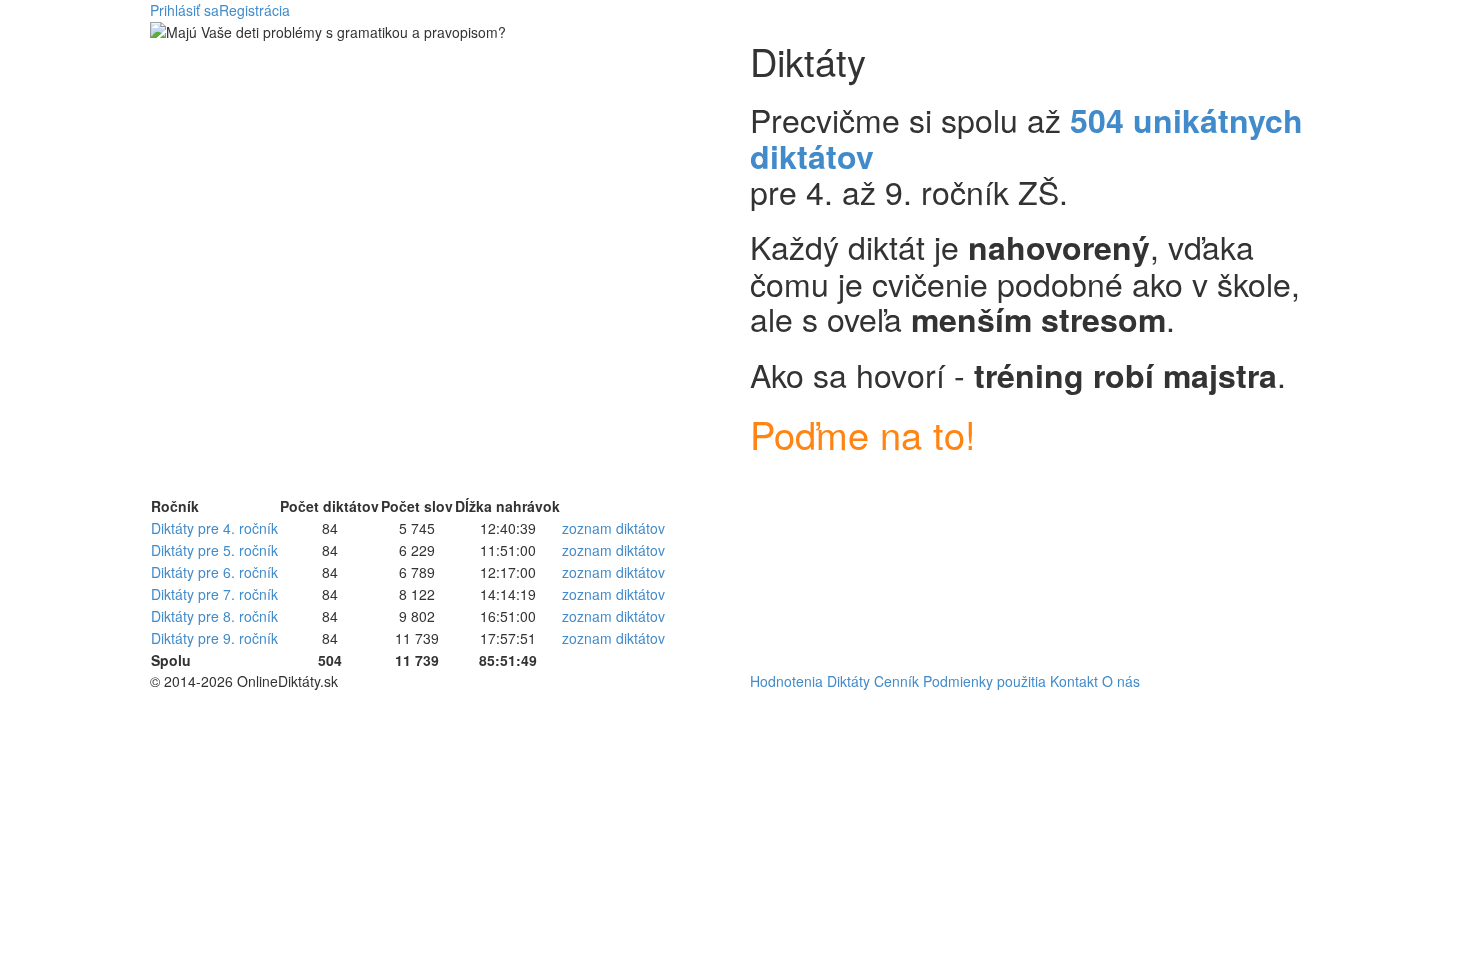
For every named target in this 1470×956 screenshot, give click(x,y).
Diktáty (848, 681)
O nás (1121, 681)
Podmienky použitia (984, 681)
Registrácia (254, 10)
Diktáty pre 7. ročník (214, 594)
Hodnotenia (786, 681)
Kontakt (1074, 681)
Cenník (896, 681)
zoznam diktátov (613, 528)
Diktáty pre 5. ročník (214, 550)
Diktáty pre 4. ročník (214, 528)
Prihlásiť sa (184, 10)
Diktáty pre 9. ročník (214, 638)
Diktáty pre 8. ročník (214, 616)
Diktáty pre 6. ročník (214, 572)
